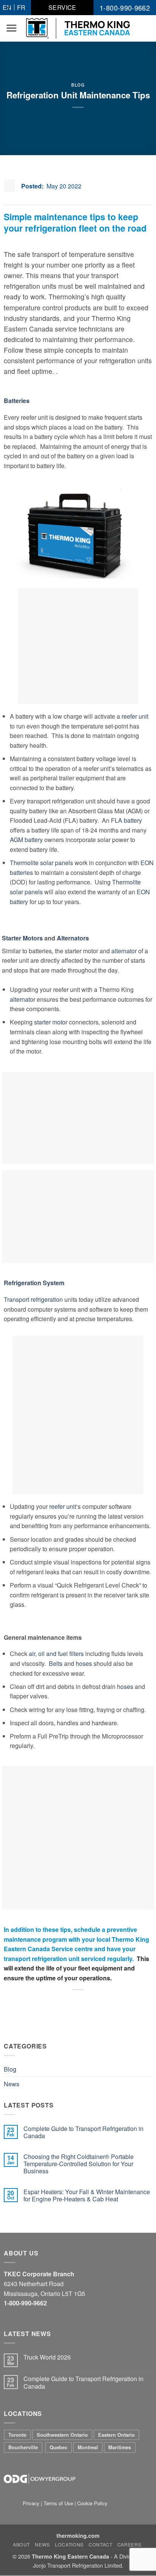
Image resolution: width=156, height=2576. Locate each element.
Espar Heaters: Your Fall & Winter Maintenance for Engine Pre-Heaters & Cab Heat (87, 2195)
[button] (11, 28)
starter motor (51, 1022)
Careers (129, 2544)
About (21, 2544)
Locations (69, 2544)
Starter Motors (22, 938)
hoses (84, 1663)
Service (62, 7)
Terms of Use (58, 2503)
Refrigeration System (34, 1283)
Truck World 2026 (47, 2357)
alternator (124, 951)
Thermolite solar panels (41, 863)
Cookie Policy (92, 2503)
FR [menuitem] (21, 7)
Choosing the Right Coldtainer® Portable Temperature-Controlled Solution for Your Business (79, 2164)
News (12, 2084)
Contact (100, 2544)
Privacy (32, 2503)
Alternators (73, 938)
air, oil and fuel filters (56, 1654)
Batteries (17, 401)
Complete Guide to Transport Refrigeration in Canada (83, 2132)
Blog (78, 85)
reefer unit (135, 716)
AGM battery (26, 840)
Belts (56, 1663)
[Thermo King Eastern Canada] (78, 28)
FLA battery (126, 820)
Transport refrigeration (33, 1299)
